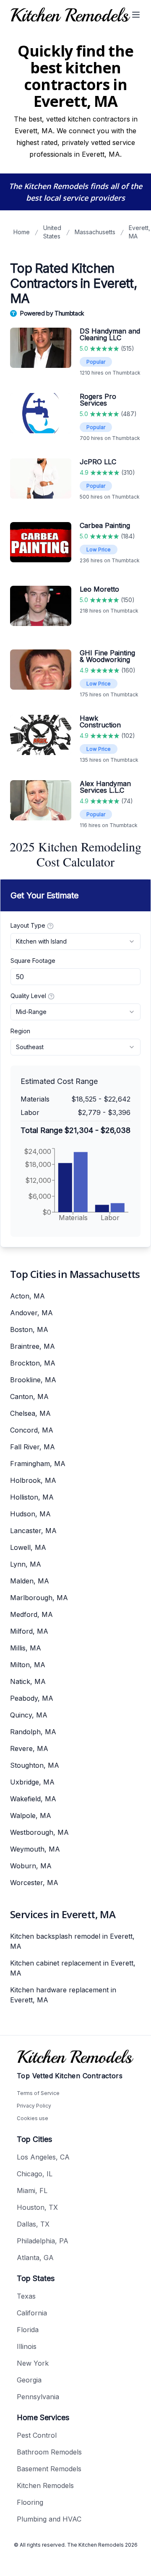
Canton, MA (29, 1397)
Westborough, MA (39, 1832)
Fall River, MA (33, 1447)
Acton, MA (27, 1296)
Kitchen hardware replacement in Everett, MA (63, 1995)
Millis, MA (26, 1648)
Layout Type (28, 925)
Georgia (29, 2380)
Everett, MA (139, 232)
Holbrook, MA (33, 1480)
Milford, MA (29, 1631)
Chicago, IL (35, 2174)
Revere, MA (29, 1748)
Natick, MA (28, 1681)
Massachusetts (95, 232)
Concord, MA (32, 1430)
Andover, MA (31, 1313)
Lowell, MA (28, 1547)
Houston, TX (37, 2207)
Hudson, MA (30, 1514)
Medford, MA (31, 1614)
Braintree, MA (33, 1346)
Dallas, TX (33, 2224)
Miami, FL (32, 2191)
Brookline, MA (33, 1380)
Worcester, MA (34, 1883)
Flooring (30, 2502)
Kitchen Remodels (45, 2485)
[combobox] (75, 941)
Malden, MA (30, 1581)
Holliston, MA (32, 1497)
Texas (26, 2296)
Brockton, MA (33, 1363)
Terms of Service (38, 2093)
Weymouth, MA (35, 1849)
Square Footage (33, 961)
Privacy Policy (34, 2106)
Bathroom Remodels (49, 2452)
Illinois (27, 2346)
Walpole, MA (31, 1816)
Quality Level (28, 996)
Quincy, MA (29, 1715)
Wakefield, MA (33, 1799)
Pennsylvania (38, 2397)
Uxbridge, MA (32, 1782)
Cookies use (33, 2118)
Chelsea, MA (30, 1413)
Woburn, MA (31, 1866)
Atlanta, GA (35, 2258)
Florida (28, 2330)
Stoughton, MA (35, 1765)
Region (20, 1031)
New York (33, 2363)
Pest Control (37, 2435)
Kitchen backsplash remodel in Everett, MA (72, 1941)
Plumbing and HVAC (49, 2519)
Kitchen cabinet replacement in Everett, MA (73, 1968)
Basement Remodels (49, 2469)
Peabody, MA (32, 1698)
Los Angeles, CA (43, 2157)
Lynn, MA (26, 1564)
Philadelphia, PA (43, 2241)
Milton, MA (28, 1665)
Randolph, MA (33, 1732)
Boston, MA (29, 1329)
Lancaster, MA (33, 1531)
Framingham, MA (38, 1464)
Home (22, 232)
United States (52, 232)
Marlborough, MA (39, 1598)
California (32, 2313)
